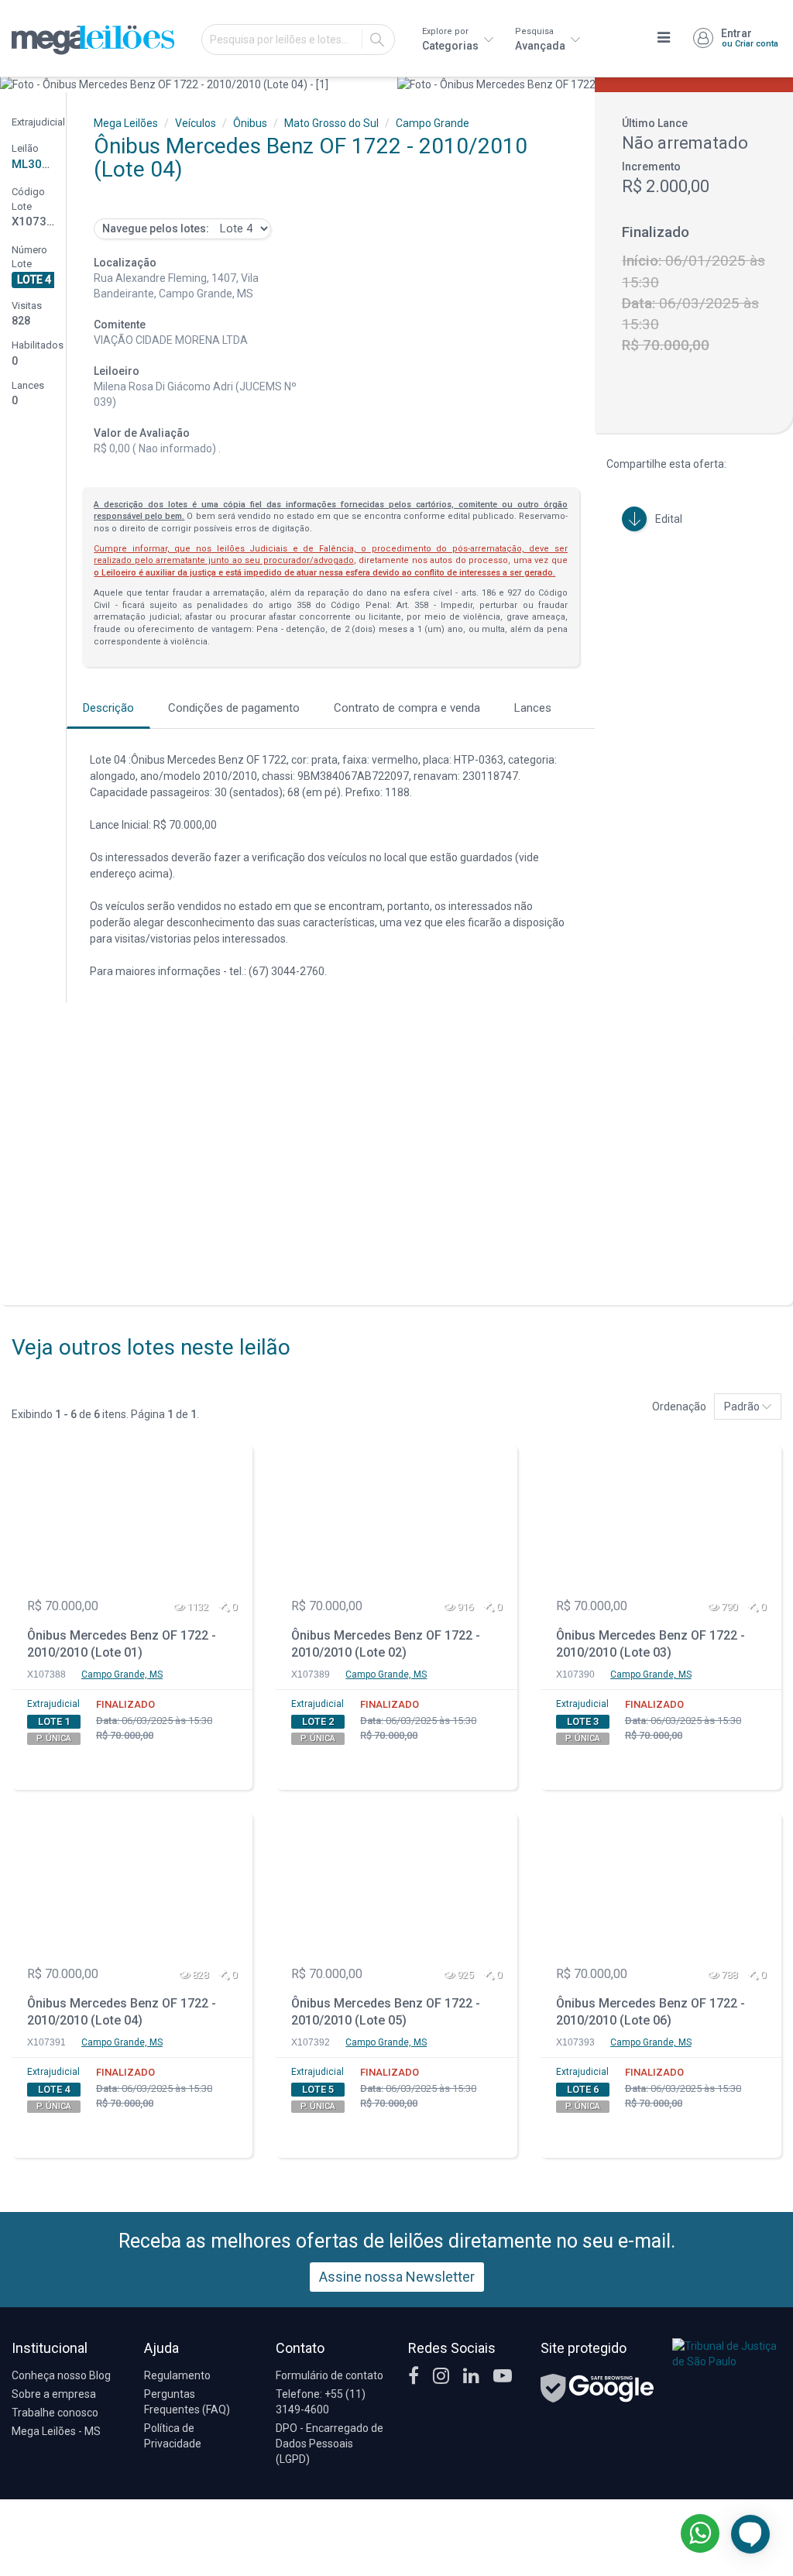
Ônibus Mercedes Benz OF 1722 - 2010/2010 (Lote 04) (122, 2012)
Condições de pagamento (234, 708)
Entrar (750, 38)
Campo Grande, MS (122, 1674)
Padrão (743, 1406)
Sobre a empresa (54, 2394)
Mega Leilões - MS (56, 2431)
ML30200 (37, 164)
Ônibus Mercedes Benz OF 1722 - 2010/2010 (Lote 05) (386, 2012)
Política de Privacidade (173, 2436)
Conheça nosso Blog (61, 2375)
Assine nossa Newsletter (397, 2277)
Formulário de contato (330, 2375)
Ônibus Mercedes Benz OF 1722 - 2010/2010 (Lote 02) (386, 1644)
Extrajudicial (53, 1704)
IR (377, 39)
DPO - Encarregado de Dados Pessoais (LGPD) (330, 2444)
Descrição (108, 708)
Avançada (541, 39)
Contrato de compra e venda (407, 708)
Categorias (451, 39)
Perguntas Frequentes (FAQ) (187, 2402)
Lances (533, 708)
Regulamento (177, 2375)
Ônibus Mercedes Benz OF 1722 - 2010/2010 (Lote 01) (122, 1644)
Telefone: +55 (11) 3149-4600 (321, 2402)
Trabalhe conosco (55, 2413)
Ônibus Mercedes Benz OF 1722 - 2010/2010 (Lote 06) (651, 2012)
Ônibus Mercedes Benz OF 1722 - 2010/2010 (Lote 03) (651, 1644)
